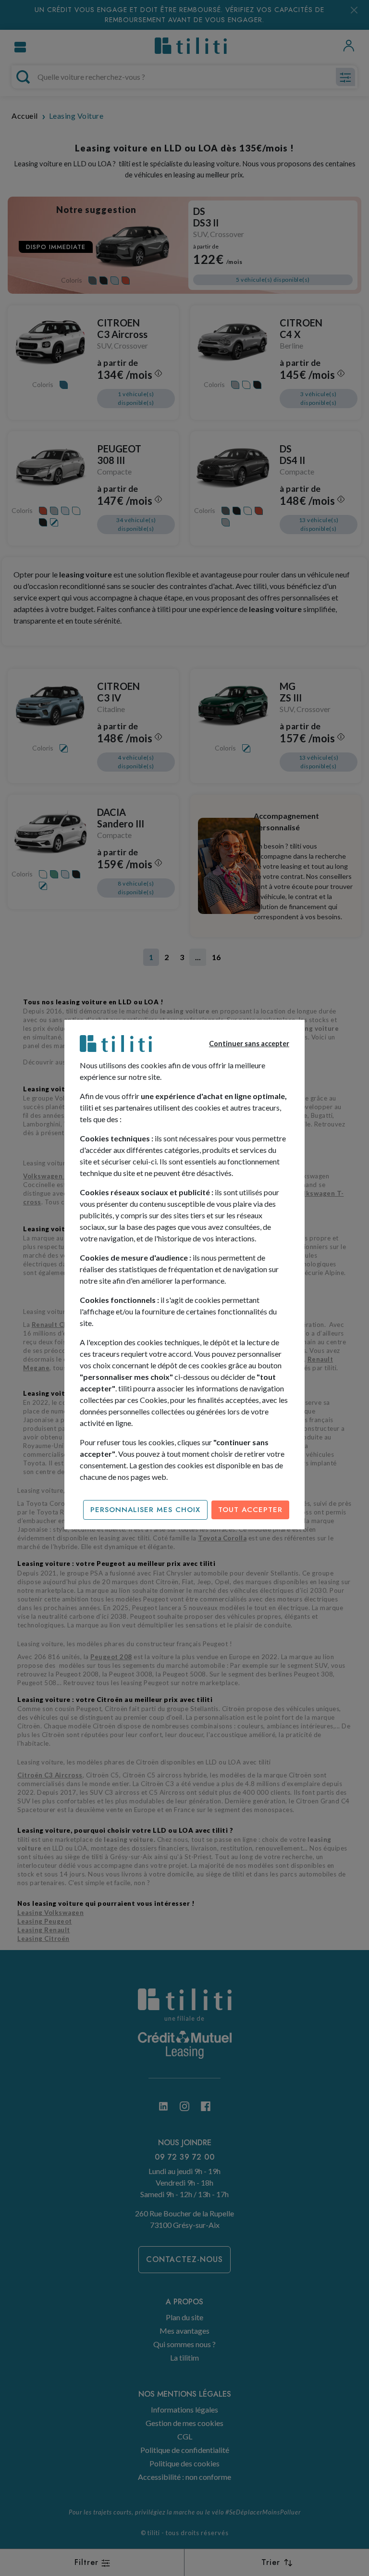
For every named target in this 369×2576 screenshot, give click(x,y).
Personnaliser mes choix (145, 1510)
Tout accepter (250, 1510)
